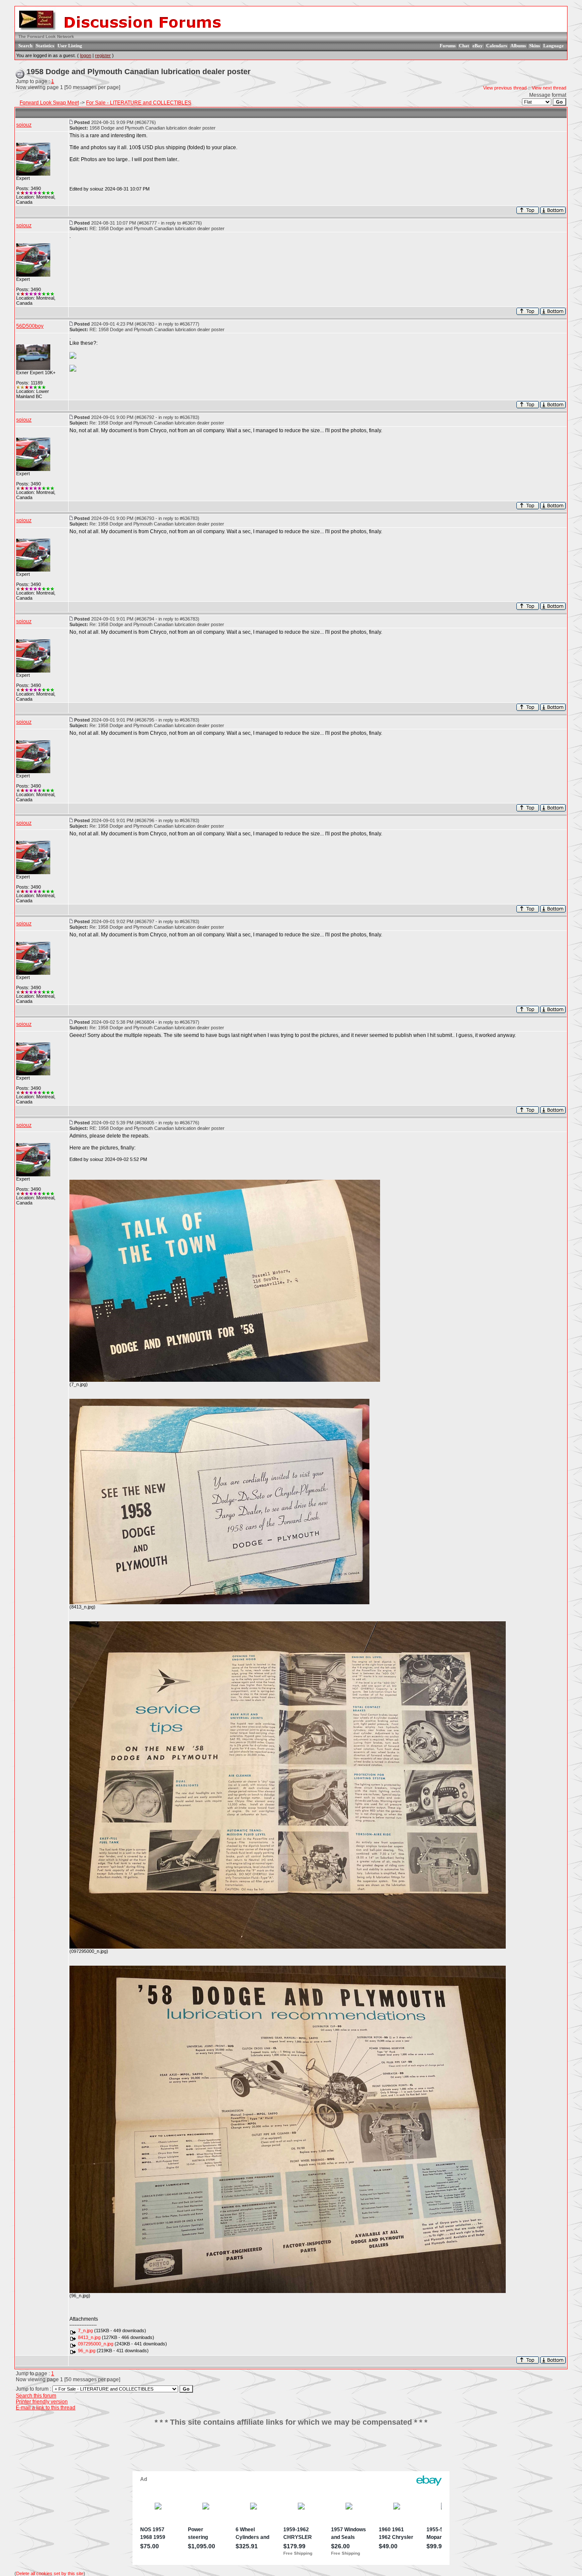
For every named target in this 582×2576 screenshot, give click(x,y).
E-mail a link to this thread (46, 2408)
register (103, 55)
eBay (478, 46)
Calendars (497, 46)
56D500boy (30, 326)
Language (553, 46)
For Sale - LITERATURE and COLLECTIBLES (139, 103)
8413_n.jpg (89, 2337)
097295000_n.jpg (96, 2344)
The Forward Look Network (46, 36)
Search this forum (36, 2396)
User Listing (70, 46)
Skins (534, 46)
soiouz (24, 125)
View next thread (549, 88)
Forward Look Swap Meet (49, 103)
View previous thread (505, 88)
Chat (464, 46)
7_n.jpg (85, 2331)
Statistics (45, 46)
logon (86, 55)
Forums (448, 46)
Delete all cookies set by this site (50, 2573)
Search (25, 46)
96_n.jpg (87, 2351)
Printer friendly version (42, 2402)
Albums (518, 46)
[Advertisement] (291, 2452)
